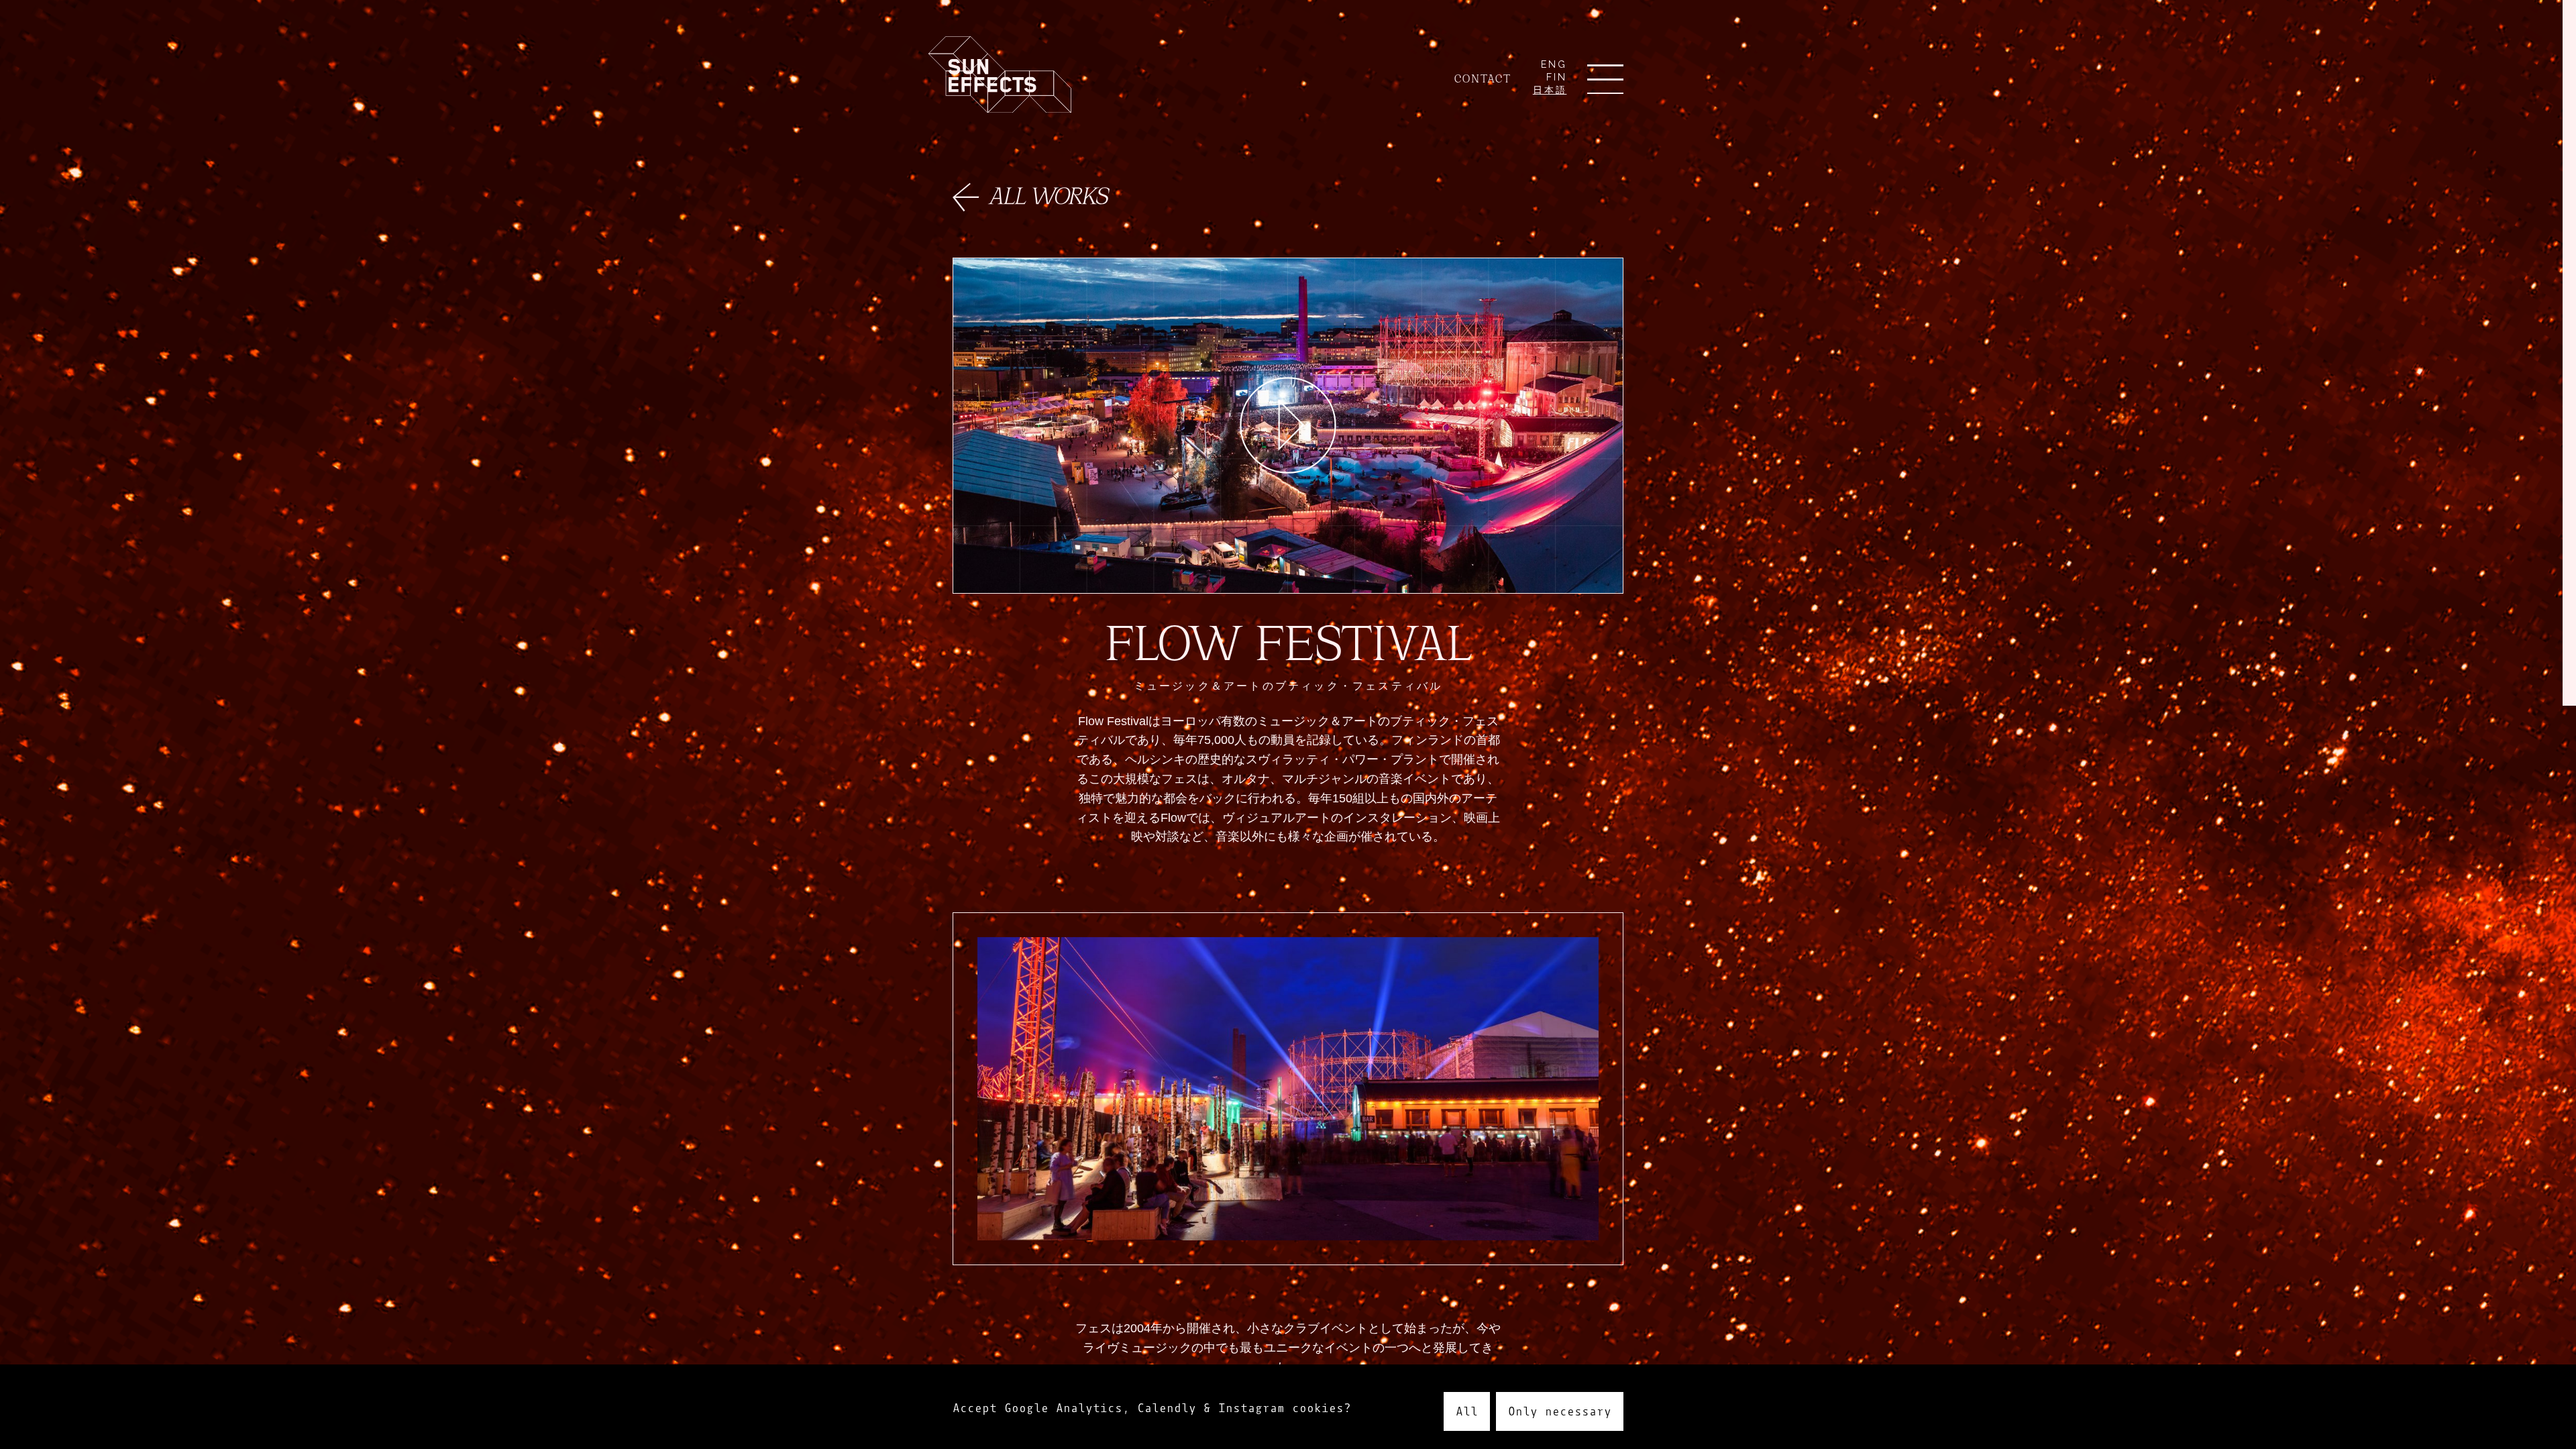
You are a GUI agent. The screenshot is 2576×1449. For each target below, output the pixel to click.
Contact (1483, 78)
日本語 (1550, 90)
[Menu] (1605, 82)
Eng (1554, 64)
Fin (1557, 77)
